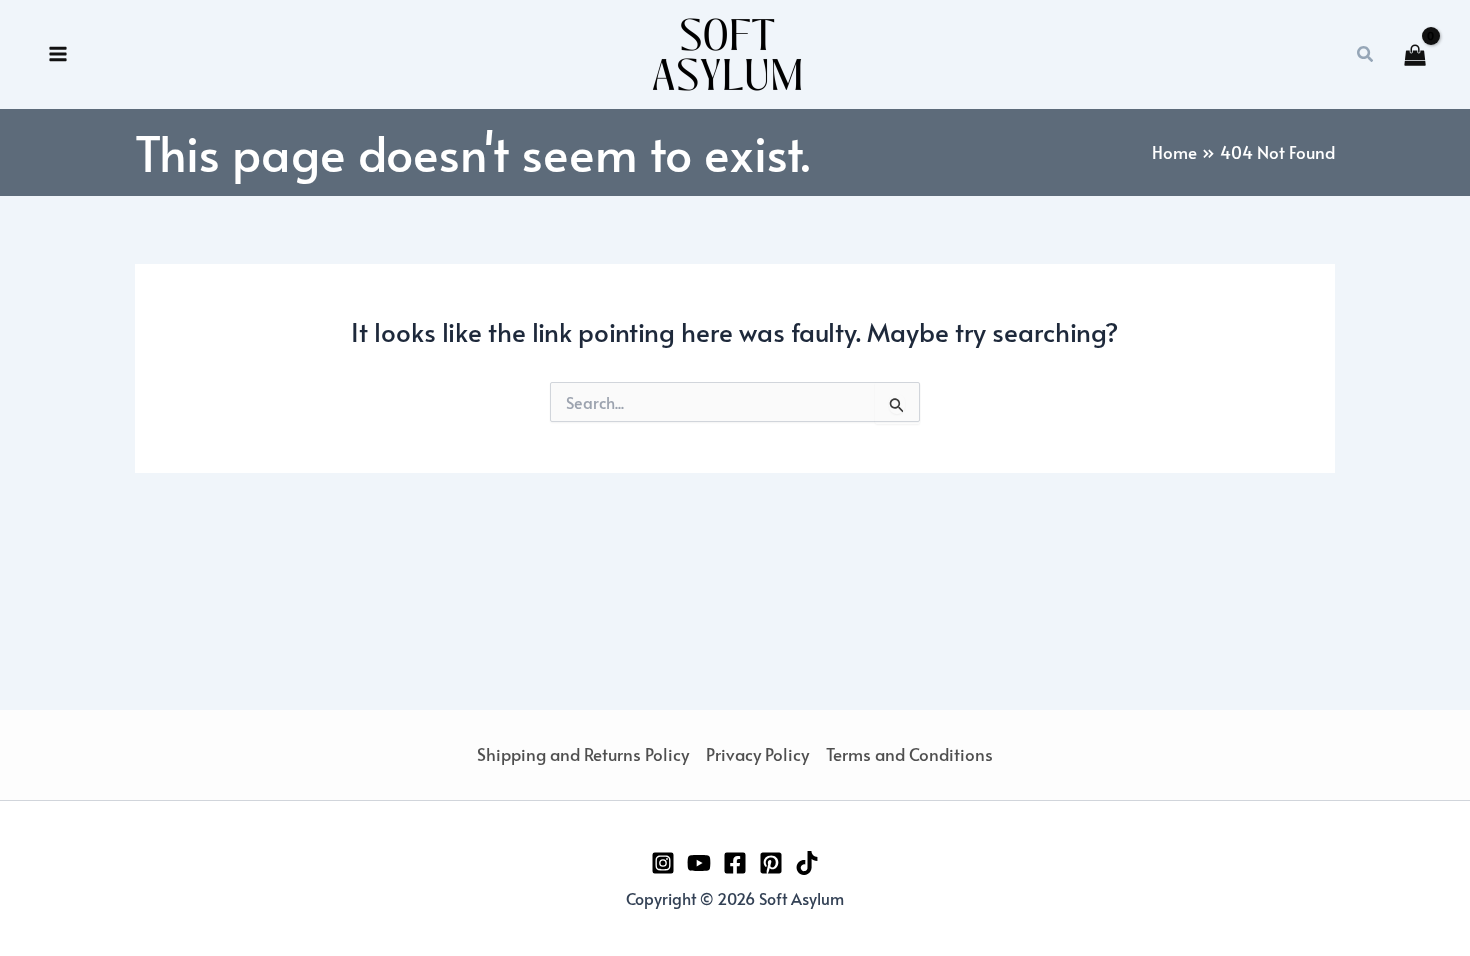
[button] (1366, 55)
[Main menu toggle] (58, 55)
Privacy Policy (757, 754)
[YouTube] (699, 863)
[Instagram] (663, 863)
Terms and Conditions (909, 754)
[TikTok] (807, 863)
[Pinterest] (771, 863)
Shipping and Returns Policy (583, 754)
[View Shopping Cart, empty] (1415, 54)
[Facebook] (735, 863)
